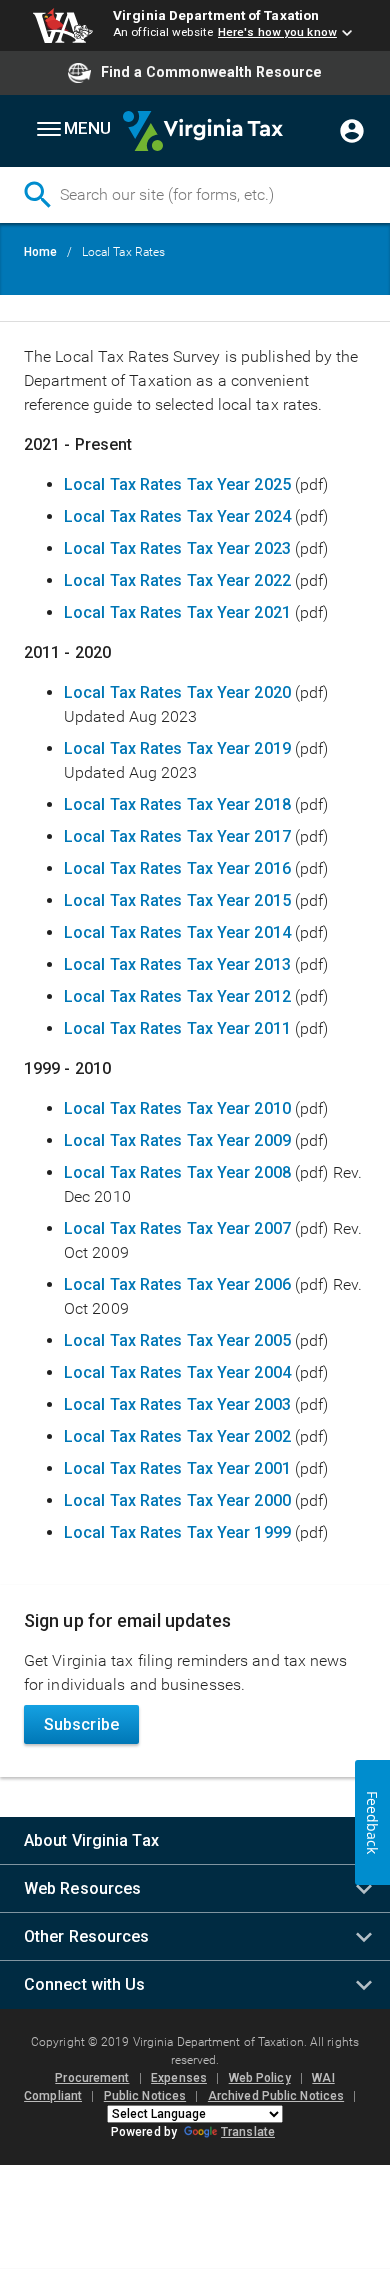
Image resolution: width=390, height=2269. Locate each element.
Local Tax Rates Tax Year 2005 (177, 1340)
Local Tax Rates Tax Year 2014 (177, 932)
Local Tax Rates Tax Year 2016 (177, 868)
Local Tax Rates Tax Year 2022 (177, 580)
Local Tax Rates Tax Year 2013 (177, 964)
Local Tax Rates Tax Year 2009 (179, 1140)
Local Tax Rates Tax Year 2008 (177, 1172)
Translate (248, 2132)
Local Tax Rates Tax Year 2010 (177, 1108)
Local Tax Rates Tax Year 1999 (177, 1532)
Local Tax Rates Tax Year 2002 (177, 1436)
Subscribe (81, 1724)
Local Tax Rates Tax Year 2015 (177, 900)
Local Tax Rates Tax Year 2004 (177, 1372)
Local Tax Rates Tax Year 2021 (177, 612)
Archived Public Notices (276, 2096)
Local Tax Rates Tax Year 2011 (177, 1028)
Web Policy (260, 2078)
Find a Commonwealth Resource (211, 72)
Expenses (179, 2078)
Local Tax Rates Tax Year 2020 (177, 692)
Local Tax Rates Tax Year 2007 (177, 1228)
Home (40, 252)
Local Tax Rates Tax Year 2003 (177, 1404)
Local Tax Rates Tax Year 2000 (177, 1500)
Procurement (92, 2078)
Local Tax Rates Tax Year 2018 (177, 804)
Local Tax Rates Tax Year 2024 (177, 516)
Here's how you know (277, 32)
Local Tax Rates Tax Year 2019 (177, 748)
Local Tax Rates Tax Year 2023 (177, 548)
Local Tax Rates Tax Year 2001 (179, 1468)
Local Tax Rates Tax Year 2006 (177, 1284)
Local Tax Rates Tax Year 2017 (177, 836)
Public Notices (145, 2096)
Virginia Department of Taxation (216, 15)
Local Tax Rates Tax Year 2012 (179, 996)
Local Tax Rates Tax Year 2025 (177, 484)
